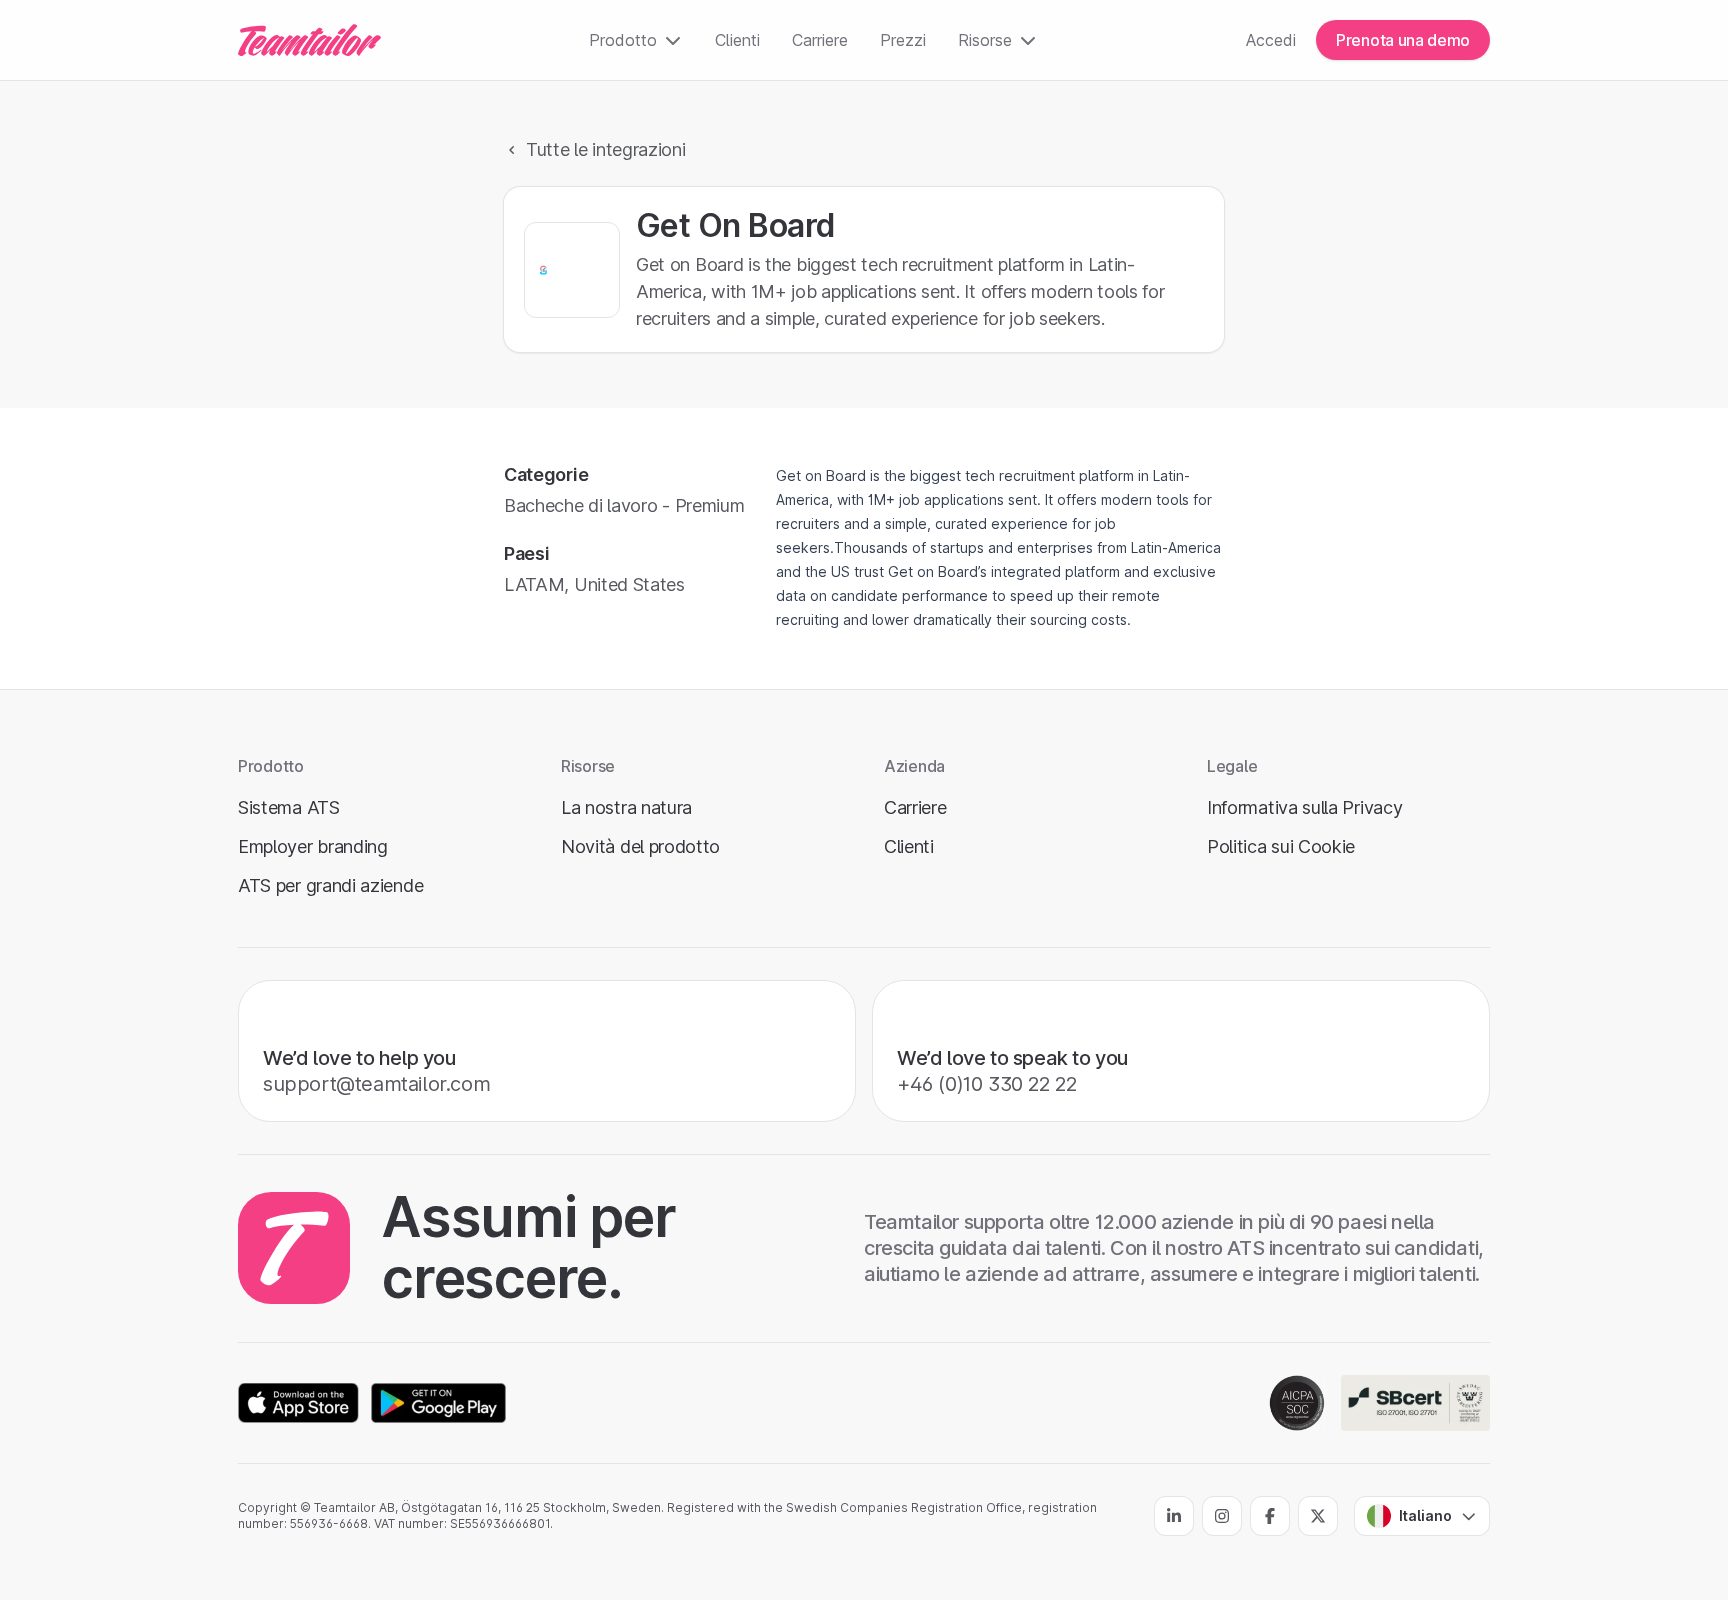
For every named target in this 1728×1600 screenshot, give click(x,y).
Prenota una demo (1403, 40)
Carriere (820, 40)
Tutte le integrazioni (606, 149)
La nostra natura (626, 807)
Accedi (1271, 40)
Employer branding (313, 846)
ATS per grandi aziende (330, 885)
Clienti (737, 40)
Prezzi (903, 40)
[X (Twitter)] (1318, 1516)
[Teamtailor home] (309, 40)
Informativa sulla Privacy (1304, 807)
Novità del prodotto (640, 846)
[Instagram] (1222, 1516)
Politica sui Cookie (1281, 846)
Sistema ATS (289, 807)
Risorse (985, 40)
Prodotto (623, 40)
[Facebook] (1270, 1516)
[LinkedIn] (1174, 1516)
